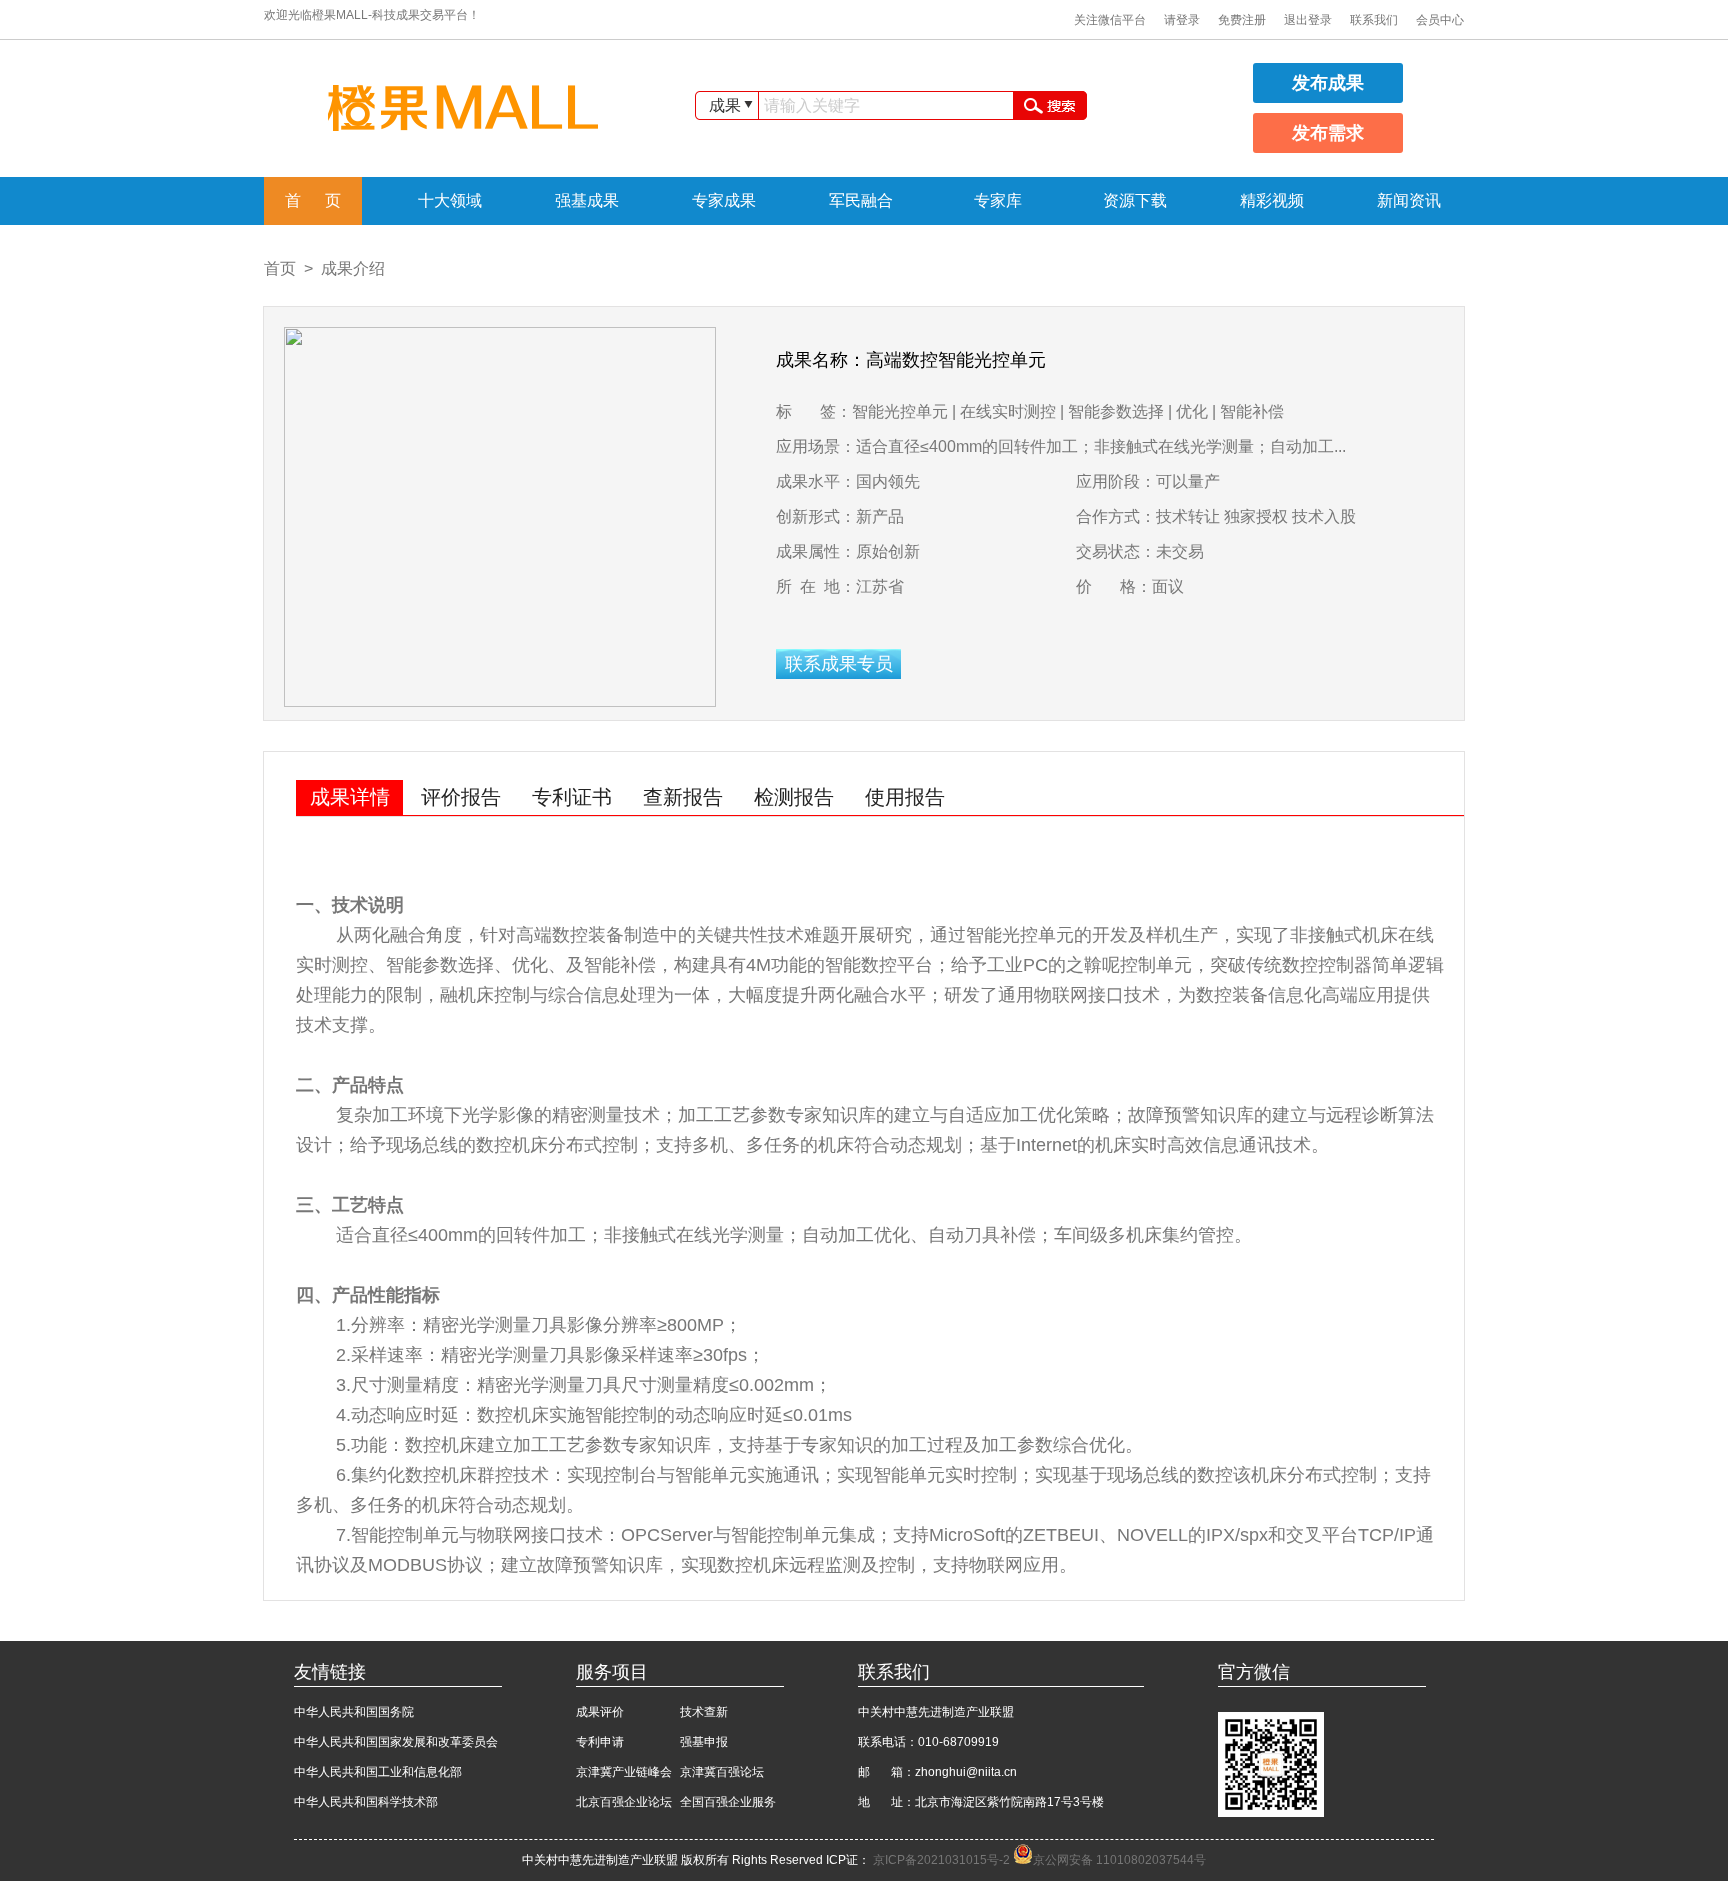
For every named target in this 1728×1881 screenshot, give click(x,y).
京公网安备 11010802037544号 (1119, 1860)
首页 (280, 268)
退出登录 (1308, 20)
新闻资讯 (1409, 200)
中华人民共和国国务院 (354, 1712)
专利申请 (600, 1742)
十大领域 (450, 200)
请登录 (1182, 20)
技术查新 (704, 1712)
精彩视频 (1272, 200)
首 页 (313, 200)
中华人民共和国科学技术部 (366, 1802)
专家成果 (724, 200)
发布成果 (1328, 83)
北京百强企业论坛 (624, 1802)
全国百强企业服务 (728, 1802)
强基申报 (704, 1742)
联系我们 (1374, 20)
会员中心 (1440, 20)
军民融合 (861, 200)
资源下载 (1135, 200)
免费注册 (1242, 20)
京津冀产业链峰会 (624, 1772)
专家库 (998, 200)
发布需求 (1328, 133)
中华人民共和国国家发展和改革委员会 (396, 1742)
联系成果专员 (839, 664)
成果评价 (600, 1712)
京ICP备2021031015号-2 (943, 1860)
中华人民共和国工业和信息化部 (378, 1772)
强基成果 (587, 200)
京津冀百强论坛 (722, 1772)
